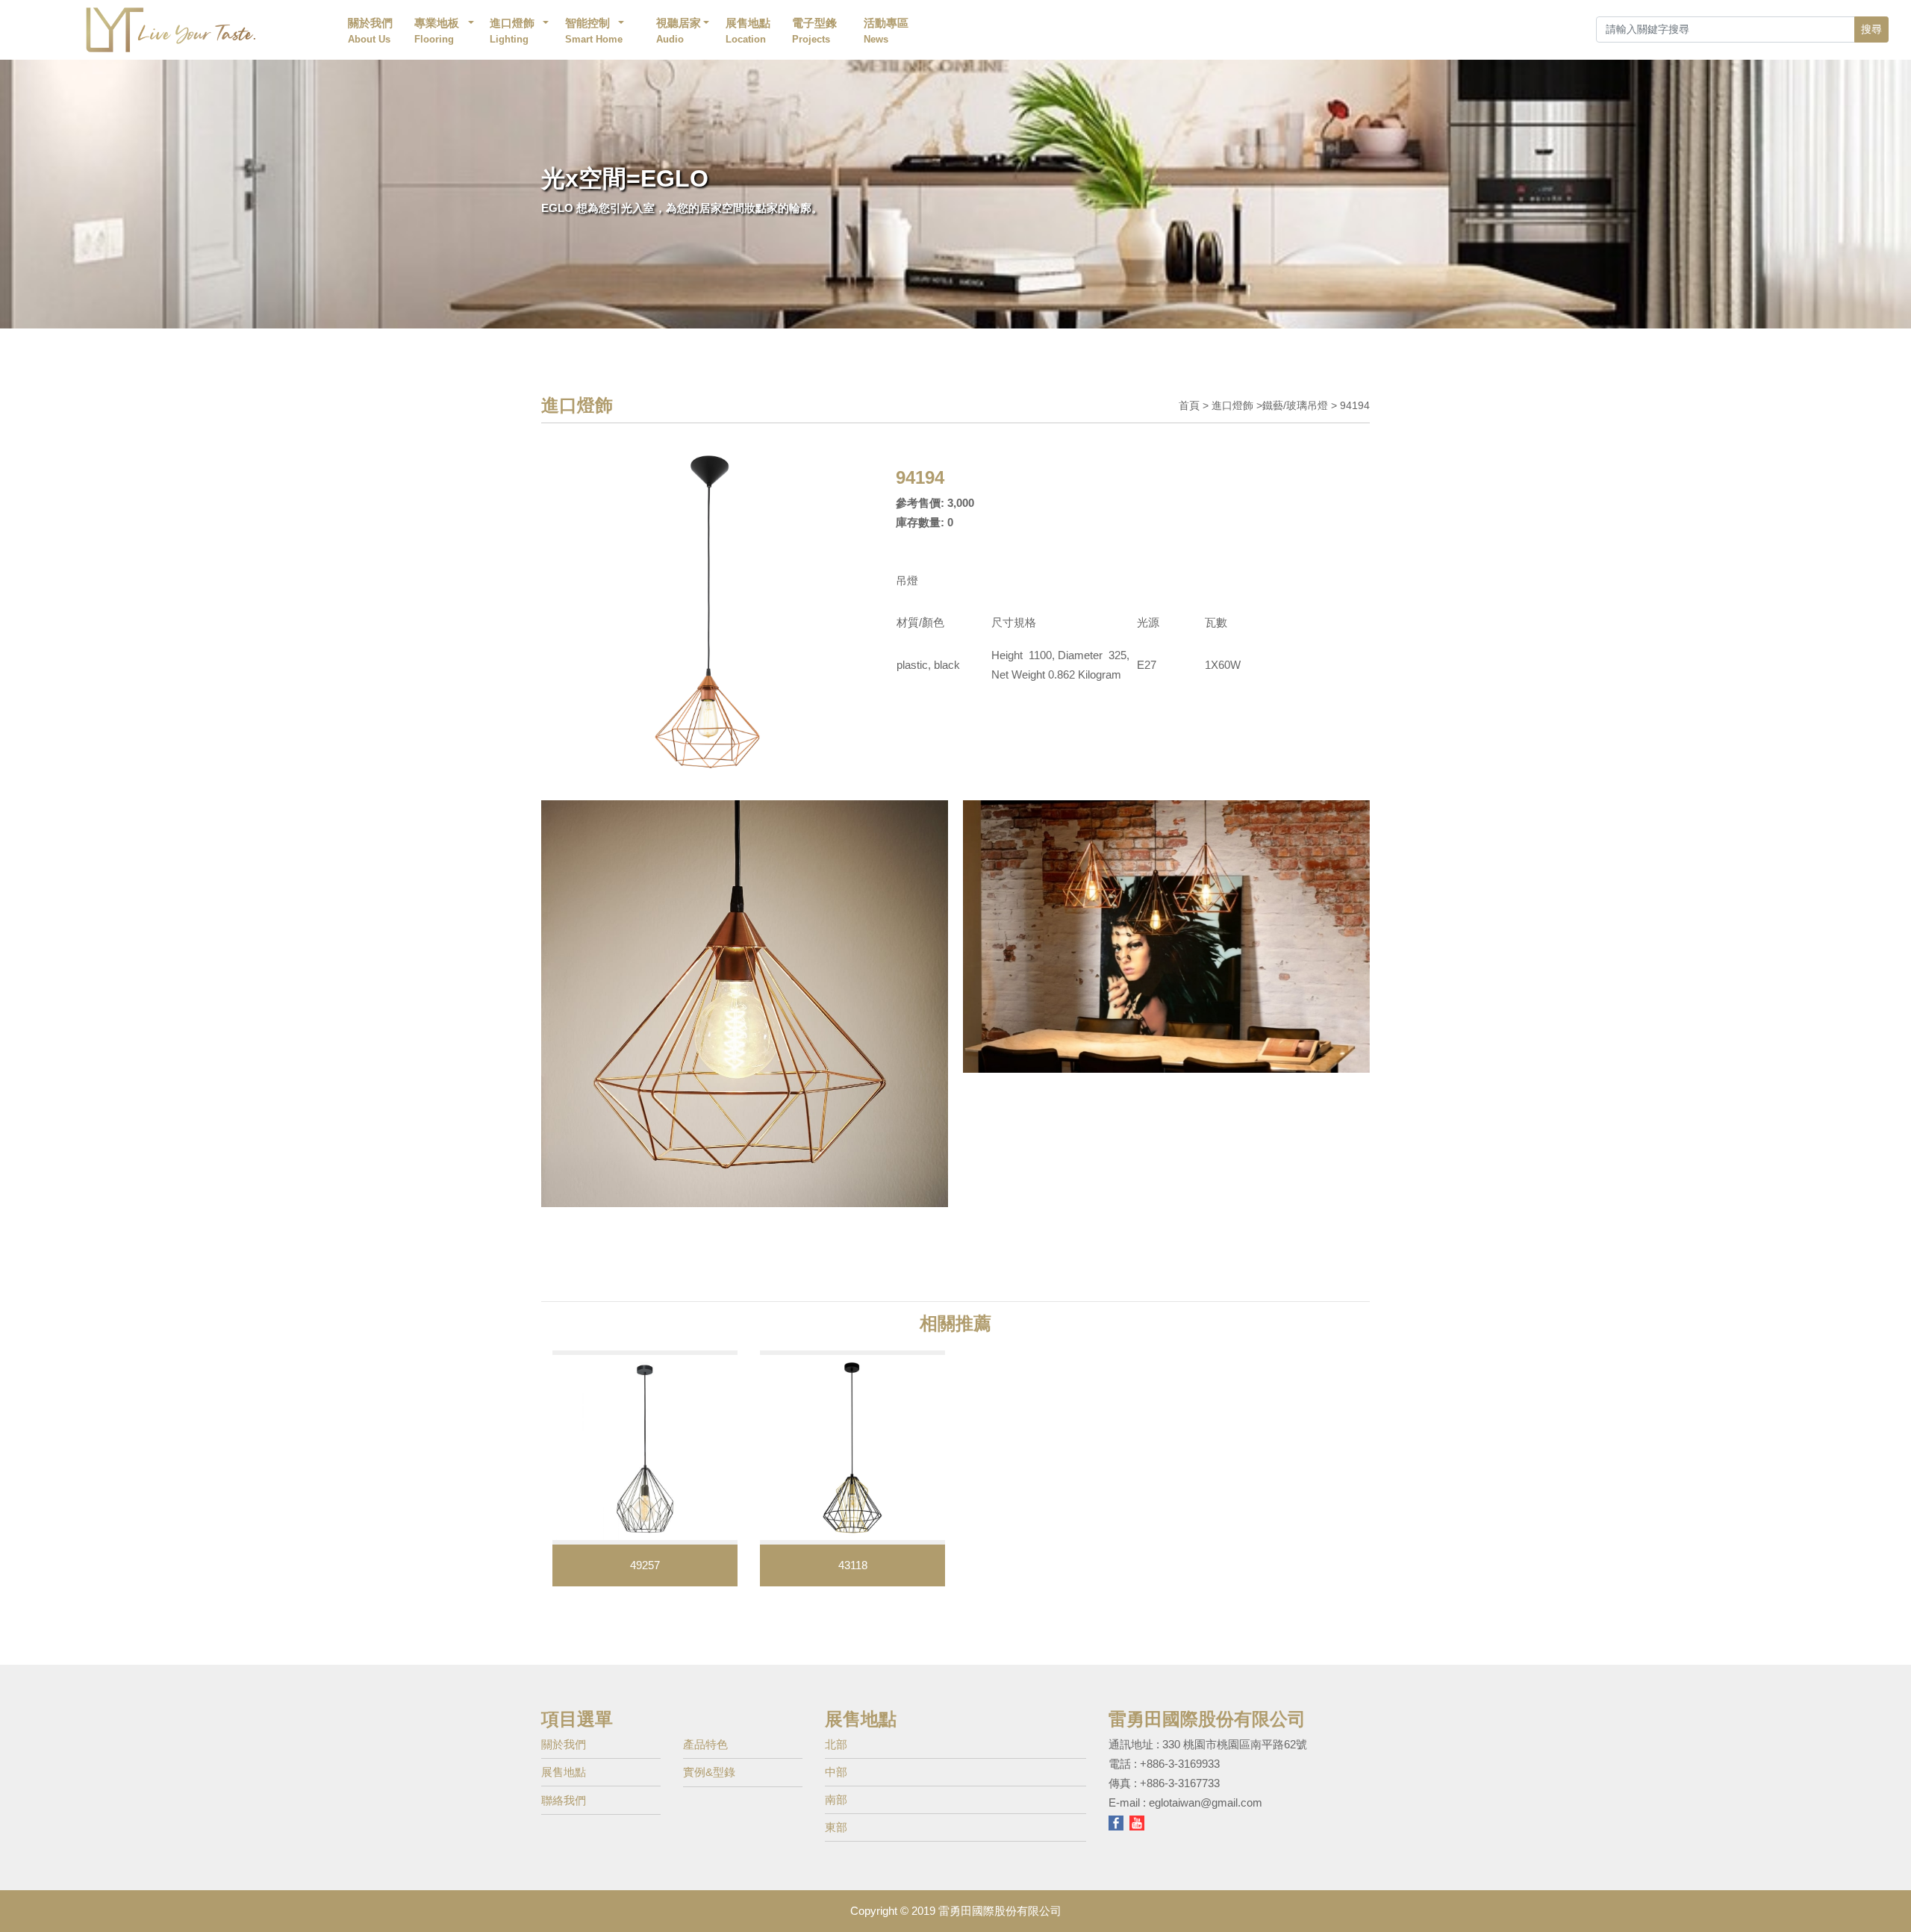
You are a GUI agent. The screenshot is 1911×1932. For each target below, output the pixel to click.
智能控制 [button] (595, 31)
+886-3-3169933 (1180, 1764)
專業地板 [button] (437, 31)
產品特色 (705, 1744)
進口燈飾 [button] (512, 31)
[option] (645, 1468)
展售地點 (748, 31)
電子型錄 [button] (814, 31)
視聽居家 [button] (679, 31)
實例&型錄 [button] (709, 1772)
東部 (836, 1827)
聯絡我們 (564, 1800)
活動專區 (886, 31)
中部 (836, 1772)
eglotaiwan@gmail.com (1206, 1802)
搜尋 (1871, 29)
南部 (836, 1799)
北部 (836, 1744)
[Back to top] (1888, 1898)
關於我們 (370, 31)
